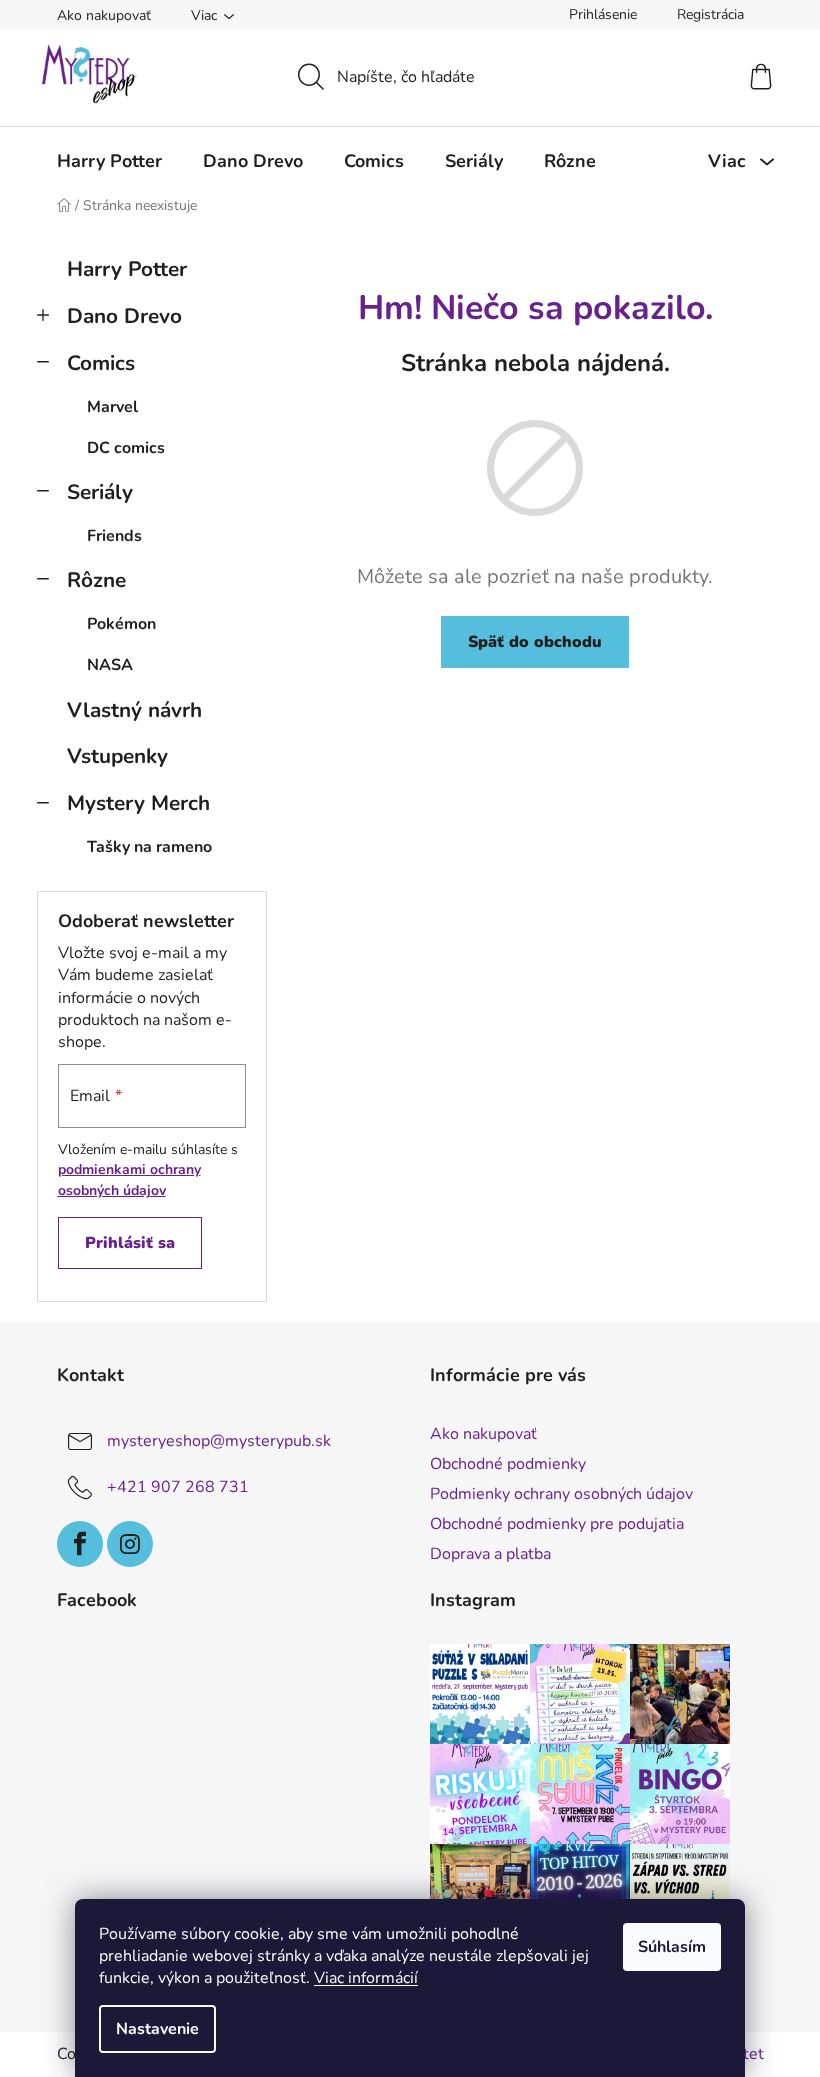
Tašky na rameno (149, 847)
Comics (101, 363)
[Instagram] (130, 1544)
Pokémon (121, 624)
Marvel (112, 407)
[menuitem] (109, 161)
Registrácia (710, 14)
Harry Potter (127, 269)
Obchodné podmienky (508, 1464)
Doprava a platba (490, 1554)
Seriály (100, 492)
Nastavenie (157, 2029)
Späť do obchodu (535, 642)
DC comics (126, 448)
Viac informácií (366, 1978)
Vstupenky (117, 756)
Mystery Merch (138, 803)
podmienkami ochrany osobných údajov (129, 1179)
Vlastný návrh (134, 710)
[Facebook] (80, 1544)
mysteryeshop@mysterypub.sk (219, 1441)
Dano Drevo (124, 316)
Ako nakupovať (104, 15)
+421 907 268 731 (178, 1487)
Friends (114, 536)
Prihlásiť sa (130, 1243)
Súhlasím (672, 1947)
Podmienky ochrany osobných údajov (561, 1494)
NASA (110, 665)
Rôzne (96, 580)
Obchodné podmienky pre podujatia (557, 1524)
